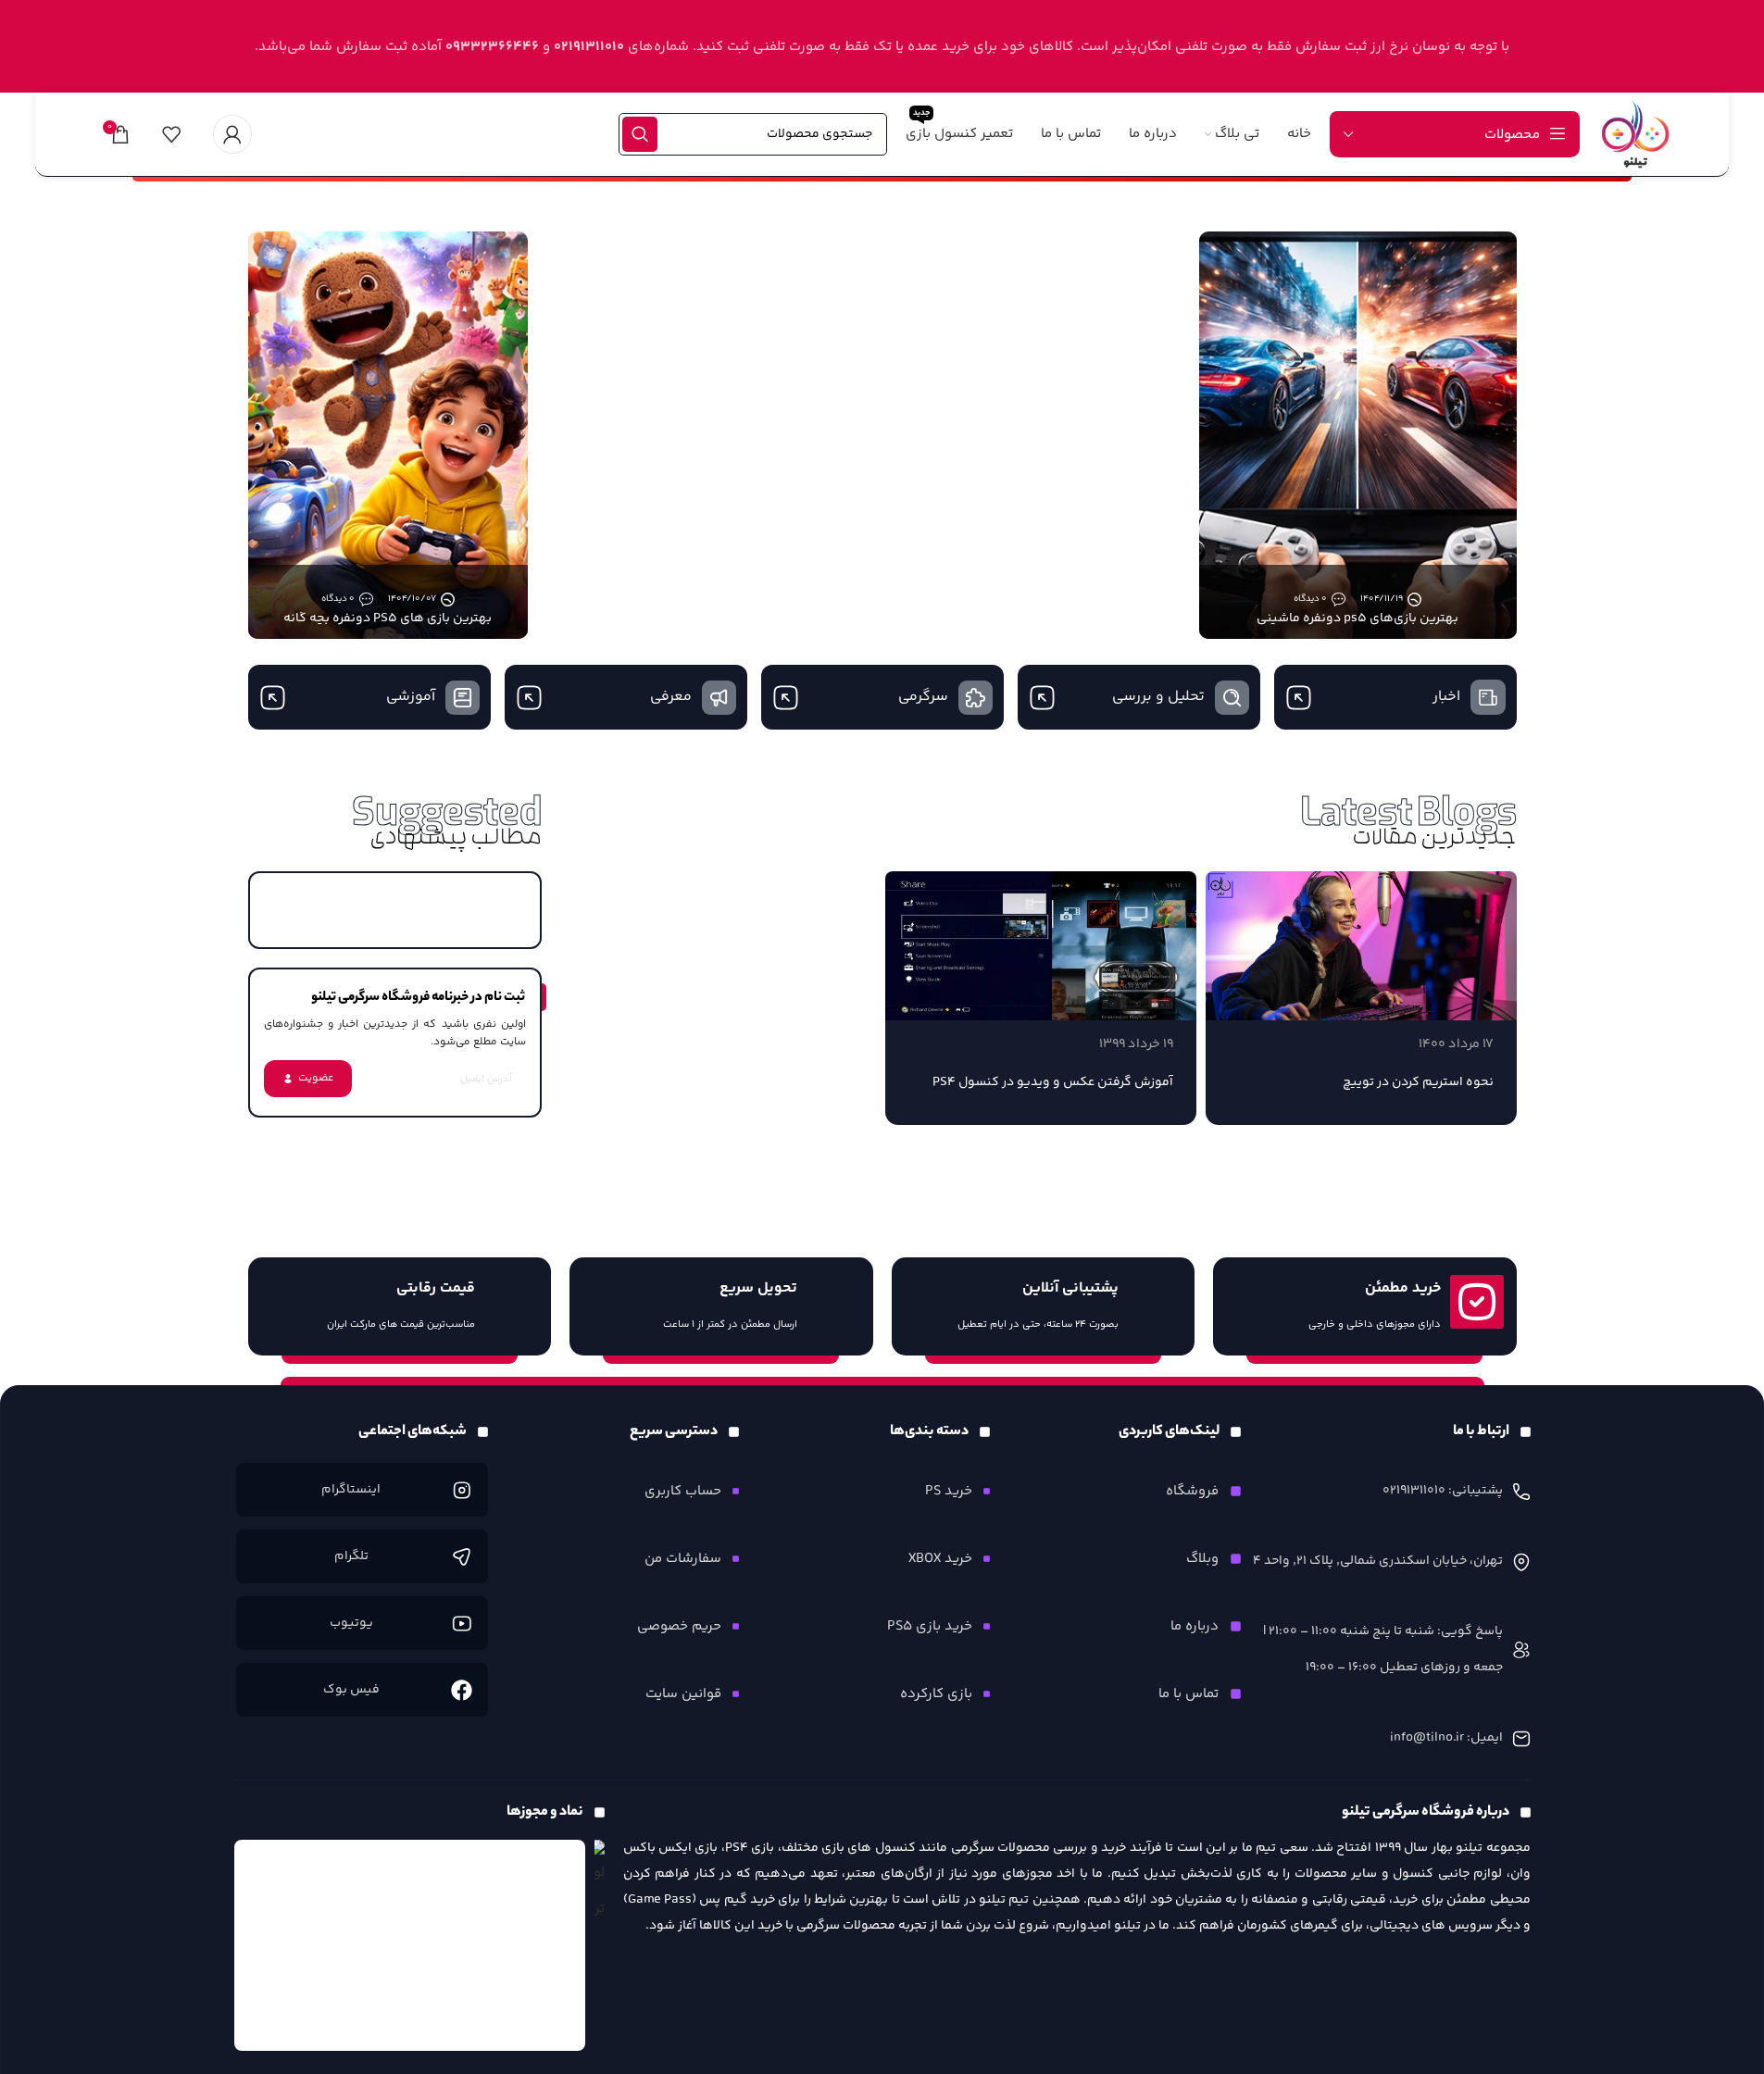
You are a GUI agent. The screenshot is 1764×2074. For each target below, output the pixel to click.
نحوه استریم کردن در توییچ (1418, 1082)
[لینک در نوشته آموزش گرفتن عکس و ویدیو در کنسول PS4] (1041, 946)
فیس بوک (351, 1690)
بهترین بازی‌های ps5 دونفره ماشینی (1357, 618)
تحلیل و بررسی (1158, 697)
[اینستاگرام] (462, 1490)
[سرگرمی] (976, 698)
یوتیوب (351, 1623)
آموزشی (411, 697)
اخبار (1446, 697)
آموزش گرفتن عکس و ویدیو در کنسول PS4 (1053, 1082)
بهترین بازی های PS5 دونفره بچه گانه (388, 618)
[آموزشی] (463, 698)
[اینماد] (410, 1945)
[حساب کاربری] (232, 134)
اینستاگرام (351, 1490)
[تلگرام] (462, 1557)
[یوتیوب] (462, 1624)
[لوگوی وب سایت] (1635, 134)
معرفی (671, 697)
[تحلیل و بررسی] (1232, 698)
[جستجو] (640, 134)
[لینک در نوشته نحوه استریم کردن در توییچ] (1361, 946)
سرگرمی (923, 697)
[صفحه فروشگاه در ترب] (600, 1883)
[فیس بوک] (462, 1690)
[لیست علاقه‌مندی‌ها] (171, 134)
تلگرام (351, 1556)
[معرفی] (719, 698)
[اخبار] (1488, 697)
